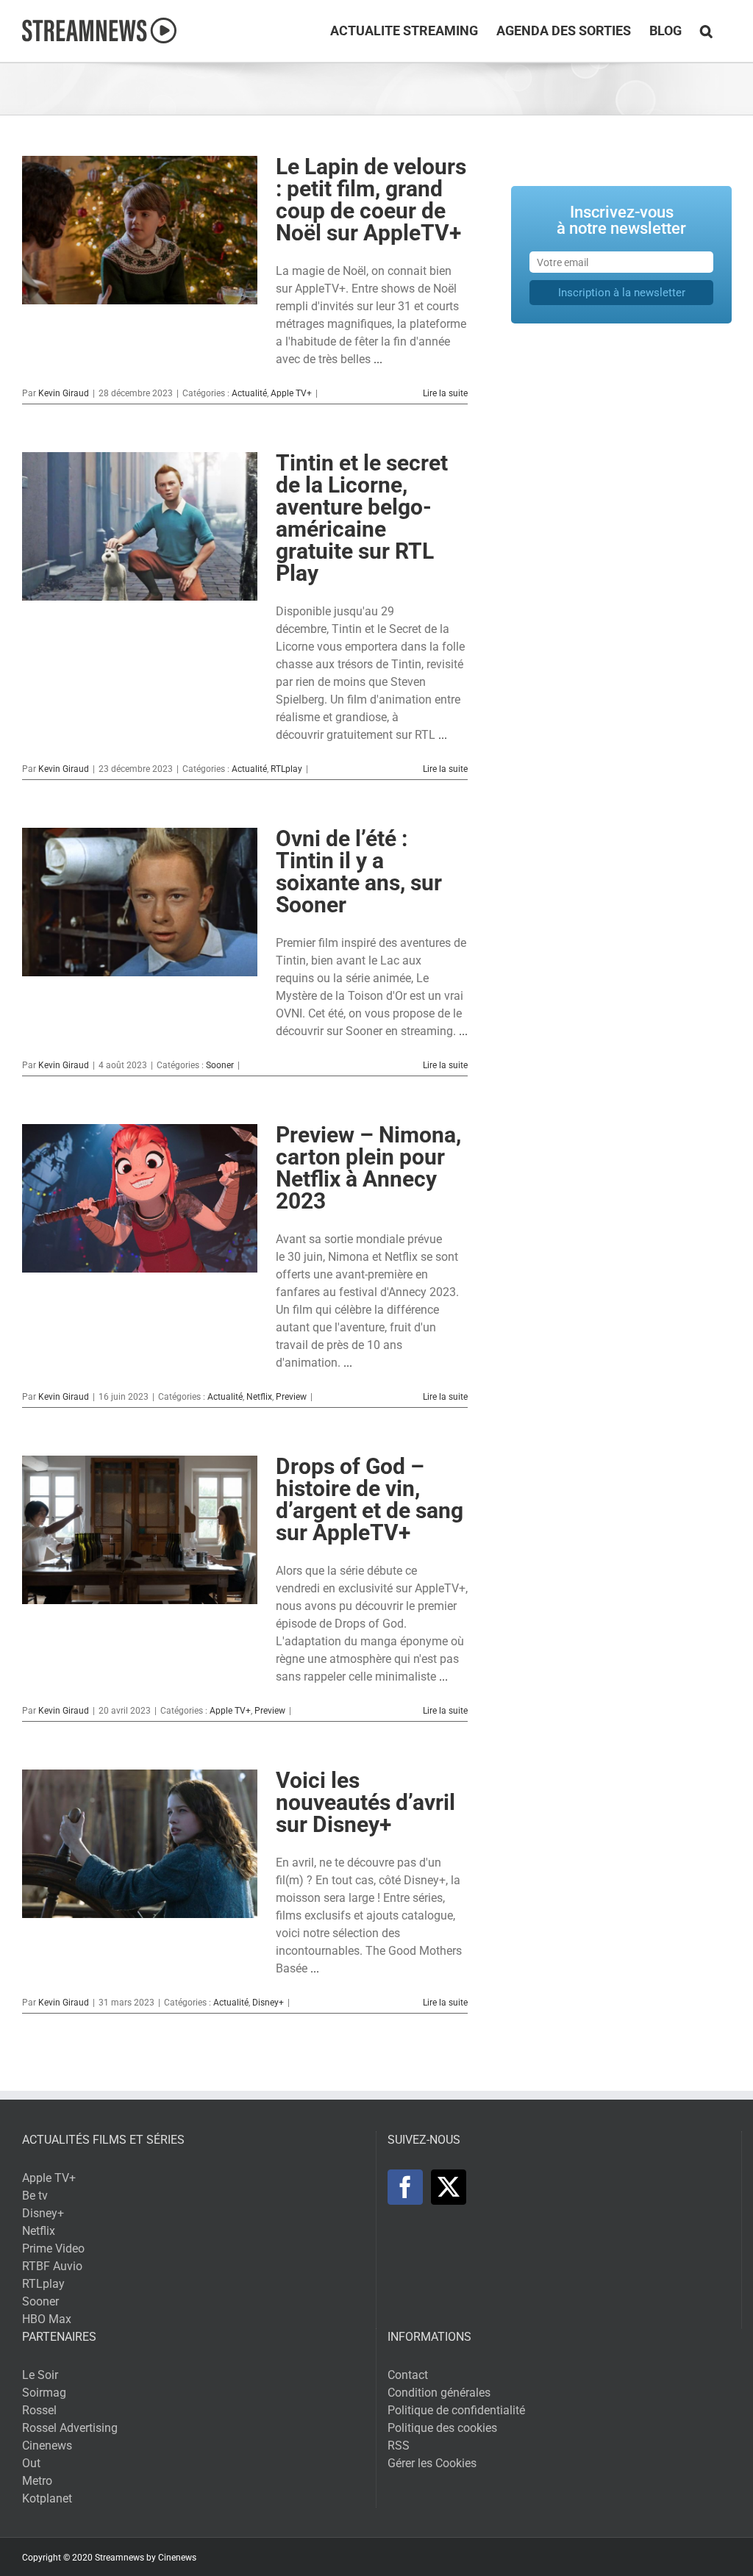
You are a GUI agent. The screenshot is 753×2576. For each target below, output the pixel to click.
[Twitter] (449, 2187)
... (378, 359)
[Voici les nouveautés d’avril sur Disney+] (140, 1844)
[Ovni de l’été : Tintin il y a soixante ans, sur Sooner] (140, 902)
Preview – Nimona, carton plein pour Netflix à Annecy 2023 (368, 1168)
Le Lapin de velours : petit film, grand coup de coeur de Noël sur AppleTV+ (371, 200)
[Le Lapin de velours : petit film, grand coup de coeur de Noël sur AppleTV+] (140, 230)
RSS (399, 2446)
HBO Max (47, 2319)
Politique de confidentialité (456, 2410)
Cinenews (47, 2446)
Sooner (220, 1065)
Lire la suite (445, 393)
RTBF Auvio (52, 2266)
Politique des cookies (442, 2428)
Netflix (259, 1397)
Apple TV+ (291, 393)
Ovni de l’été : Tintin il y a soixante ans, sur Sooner (359, 872)
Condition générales (439, 2393)
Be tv (35, 2196)
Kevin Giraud (64, 393)
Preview (291, 1397)
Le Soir (40, 2375)
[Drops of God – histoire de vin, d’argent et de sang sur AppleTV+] (140, 1530)
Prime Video (53, 2248)
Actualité (249, 393)
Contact (408, 2375)
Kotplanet (47, 2498)
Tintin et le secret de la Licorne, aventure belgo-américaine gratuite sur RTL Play (362, 518)
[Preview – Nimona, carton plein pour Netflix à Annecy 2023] (140, 1198)
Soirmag (44, 2393)
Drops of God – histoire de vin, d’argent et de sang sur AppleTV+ (370, 1499)
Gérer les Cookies (432, 2463)
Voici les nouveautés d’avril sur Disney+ (365, 1802)
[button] (706, 31)
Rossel (39, 2410)
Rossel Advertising (70, 2428)
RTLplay (286, 769)
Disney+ (268, 2003)
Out (31, 2463)
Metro (37, 2481)
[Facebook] (405, 2187)
